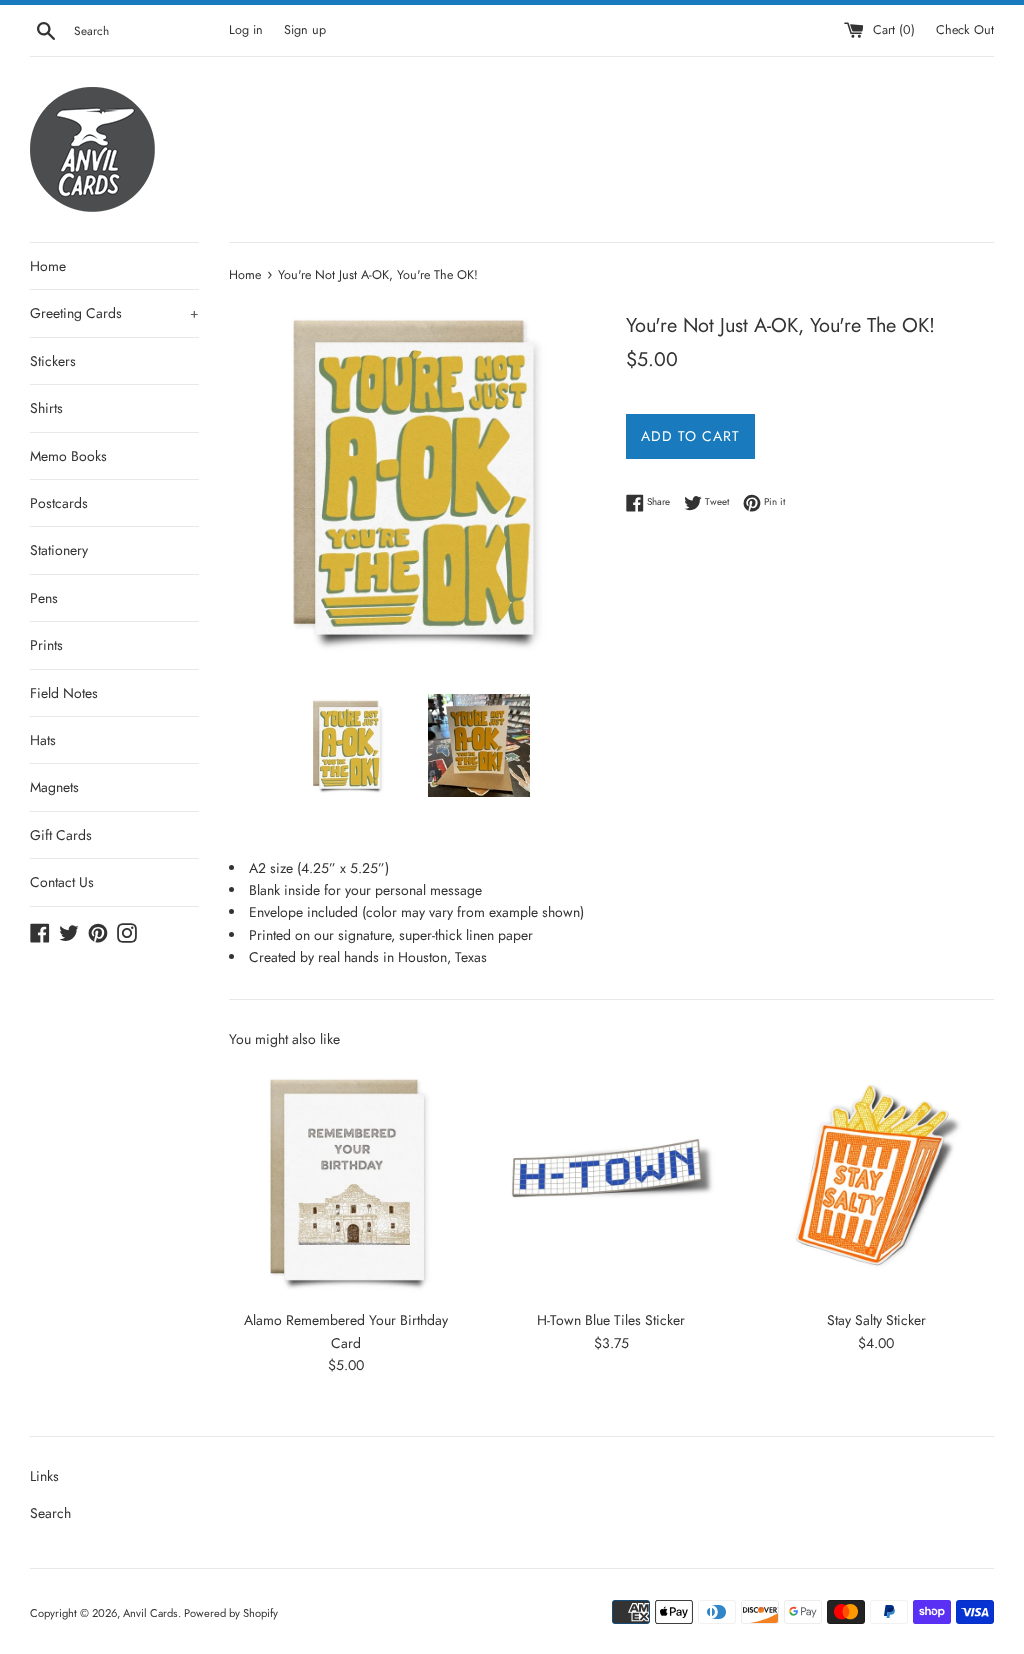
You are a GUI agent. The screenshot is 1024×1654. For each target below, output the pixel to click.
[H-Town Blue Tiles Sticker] (611, 1181)
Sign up (305, 30)
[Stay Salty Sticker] (876, 1181)
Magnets (54, 787)
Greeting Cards (114, 313)
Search (50, 1513)
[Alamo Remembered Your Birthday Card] (346, 1181)
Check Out (965, 30)
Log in (246, 30)
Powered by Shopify (231, 1613)
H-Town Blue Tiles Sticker (611, 1320)
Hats (43, 740)
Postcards (59, 503)
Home (48, 266)
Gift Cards (61, 835)
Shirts (46, 408)
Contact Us (62, 882)
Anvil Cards (150, 1613)
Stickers (53, 361)
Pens (44, 598)
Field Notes (64, 693)
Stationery (59, 550)
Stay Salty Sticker (876, 1320)
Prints (46, 645)
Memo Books (68, 456)
